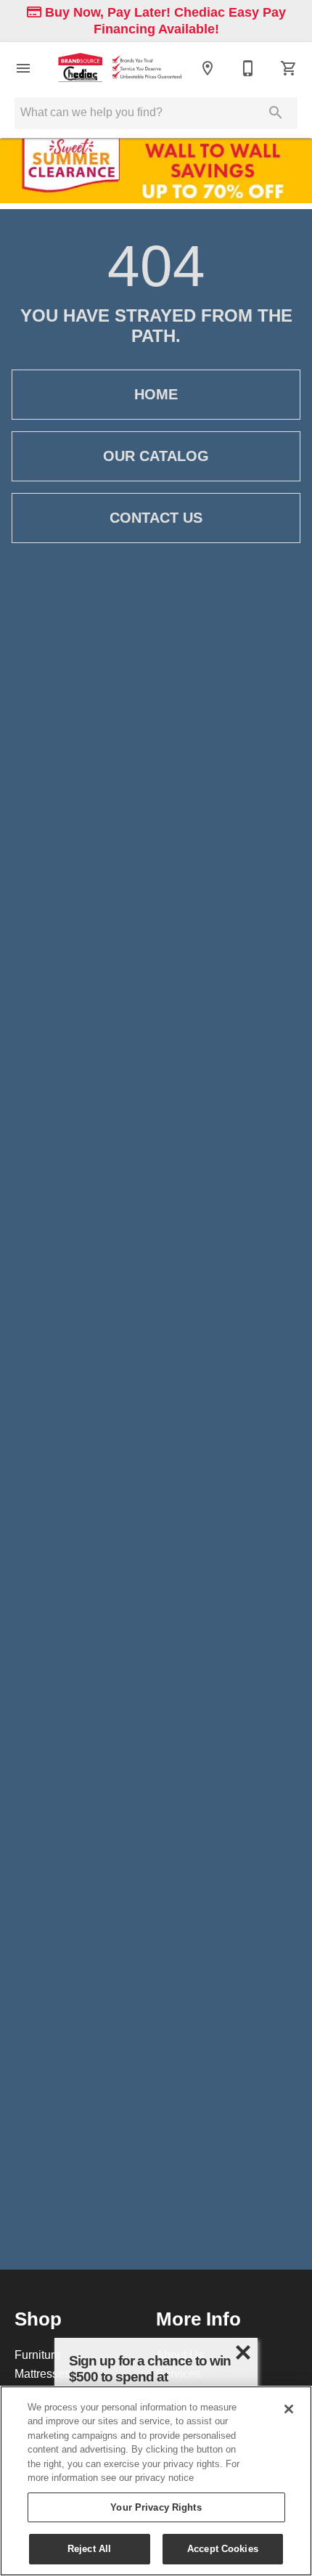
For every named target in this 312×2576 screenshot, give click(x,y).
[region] (156, 2481)
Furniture (38, 2355)
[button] (23, 68)
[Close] (289, 2409)
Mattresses (42, 2373)
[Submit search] (276, 113)
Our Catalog (156, 456)
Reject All (89, 2548)
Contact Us (156, 518)
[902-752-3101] (248, 68)
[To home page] (118, 68)
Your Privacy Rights (156, 2507)
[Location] (208, 68)
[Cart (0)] (289, 68)
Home (156, 394)
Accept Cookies (223, 2548)
